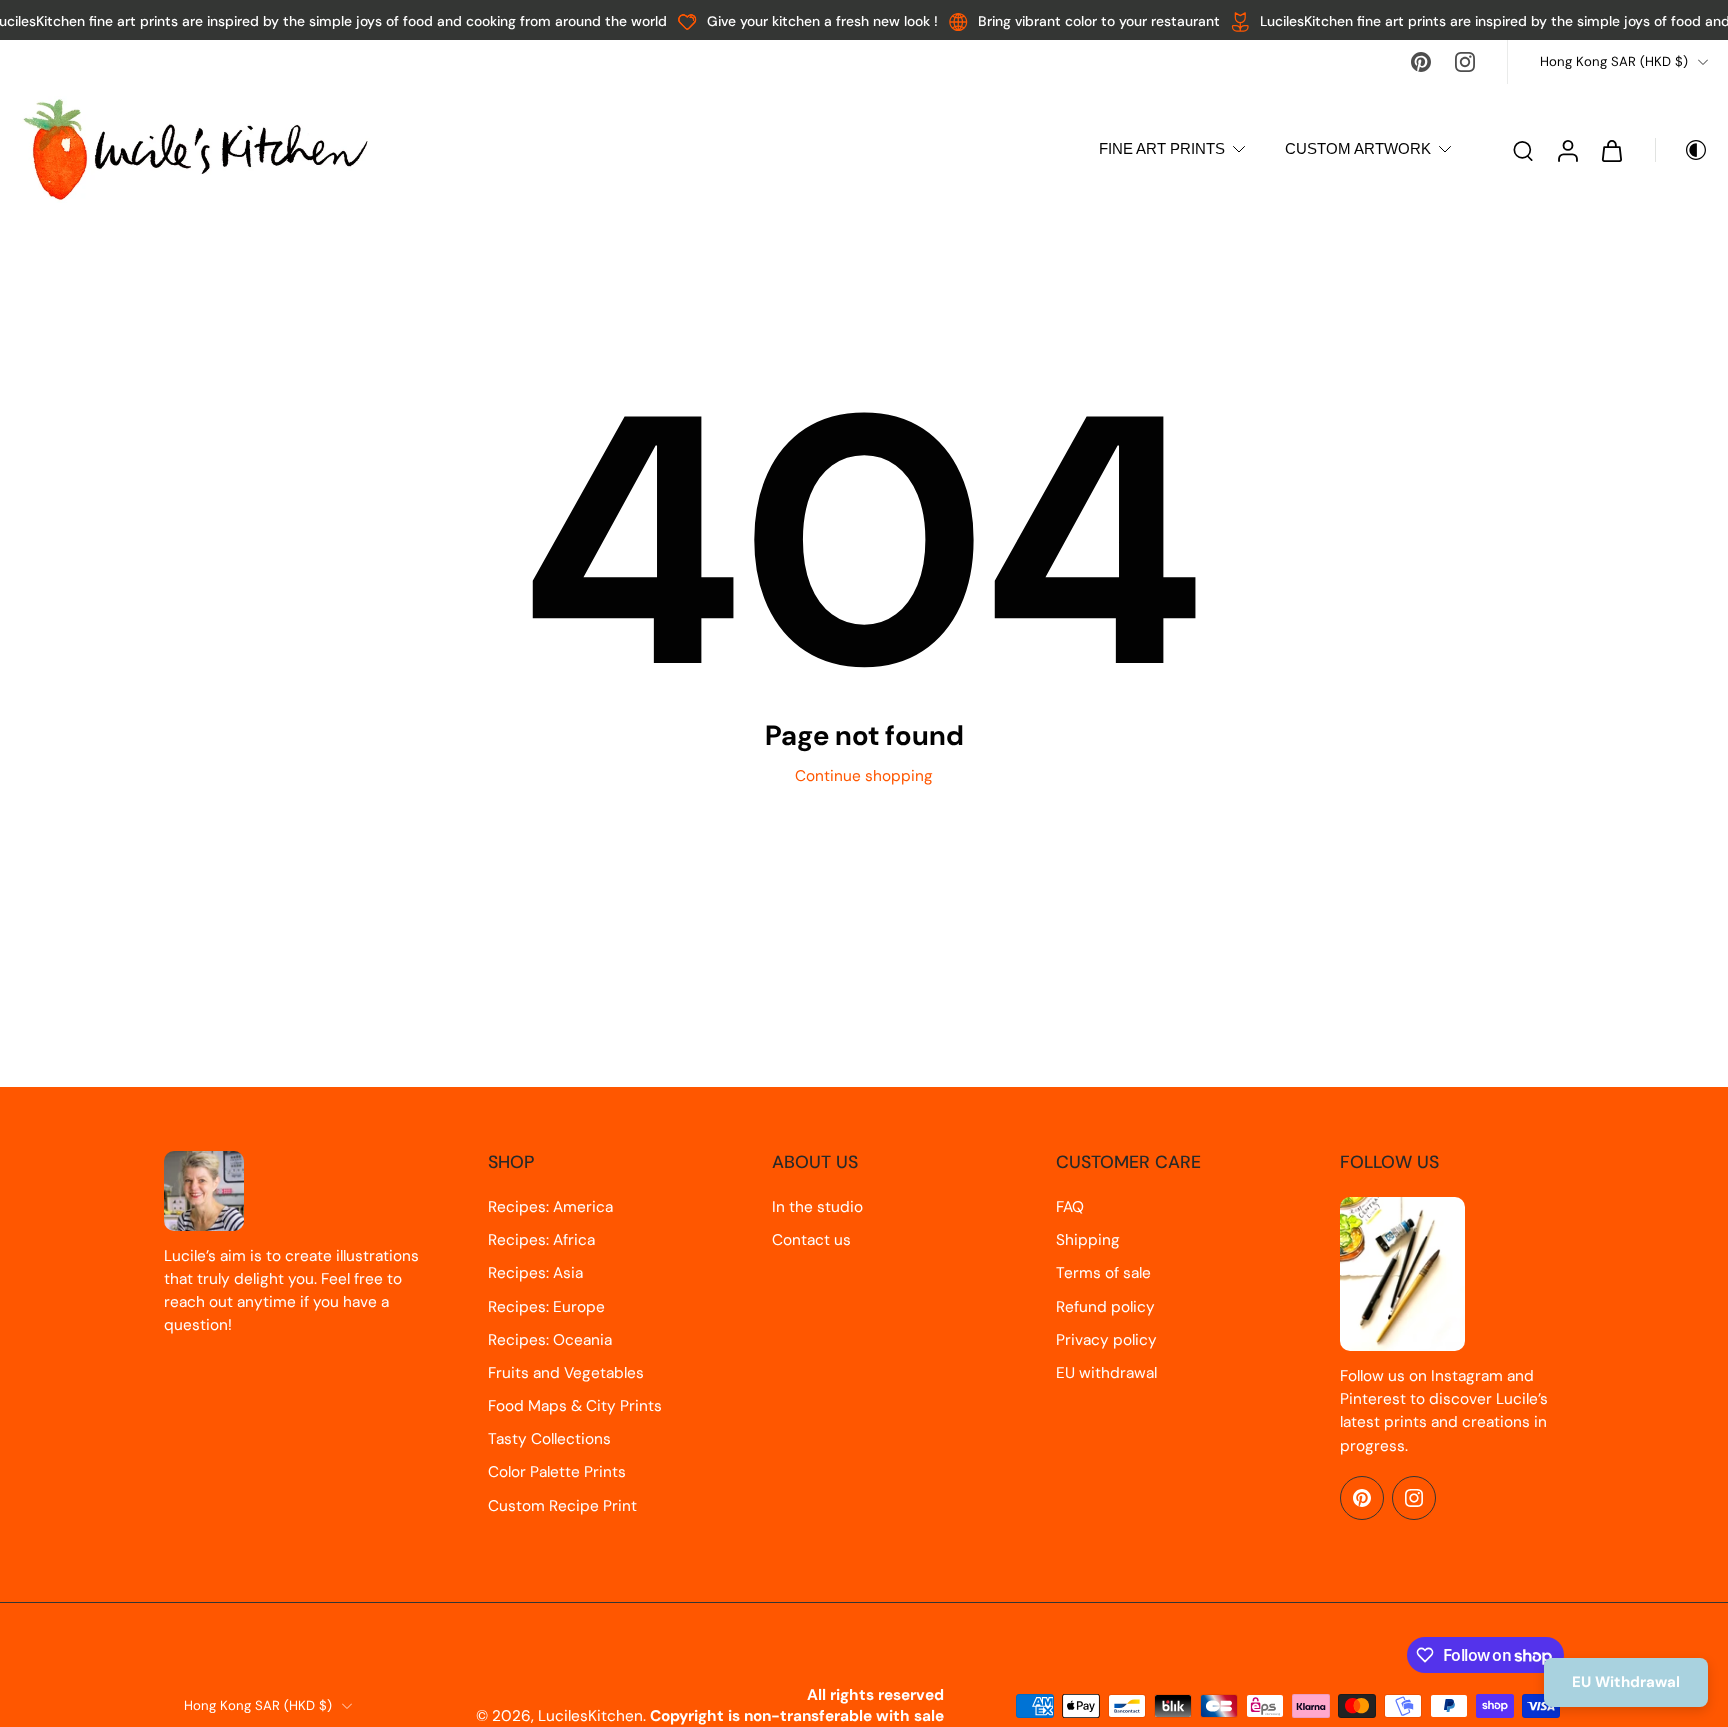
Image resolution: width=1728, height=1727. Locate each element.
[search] (1523, 150)
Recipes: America (550, 1207)
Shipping (1088, 1240)
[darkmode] (1682, 150)
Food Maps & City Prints (575, 1406)
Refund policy (1105, 1307)
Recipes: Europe (546, 1307)
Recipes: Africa (541, 1240)
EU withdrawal (1106, 1373)
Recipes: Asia (535, 1273)
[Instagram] (1465, 62)
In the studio (817, 1207)
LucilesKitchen (590, 1716)
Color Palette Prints (557, 1472)
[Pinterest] (1421, 62)
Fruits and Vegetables (566, 1373)
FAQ (1070, 1207)
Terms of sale (1103, 1273)
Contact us (811, 1240)
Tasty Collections (549, 1439)
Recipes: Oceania (550, 1340)
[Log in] (1567, 149)
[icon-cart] (1611, 150)
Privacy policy (1106, 1340)
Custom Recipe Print (562, 1506)
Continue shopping (864, 776)
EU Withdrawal (1626, 1682)
